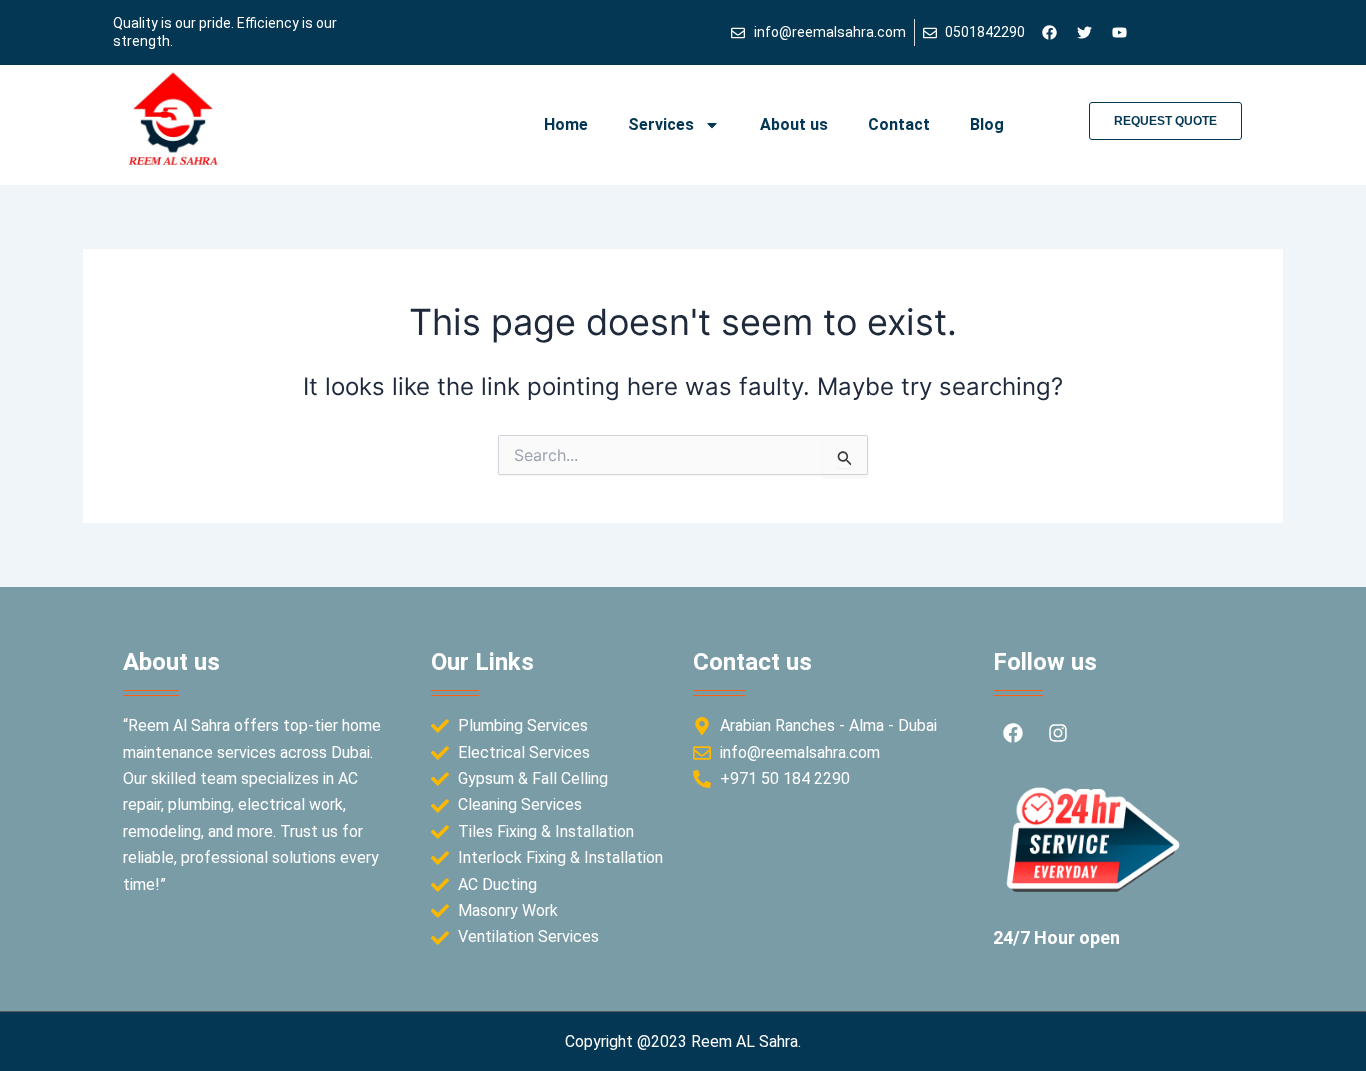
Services (661, 124)
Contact (899, 124)
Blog (987, 124)
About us (794, 124)
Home (566, 124)
